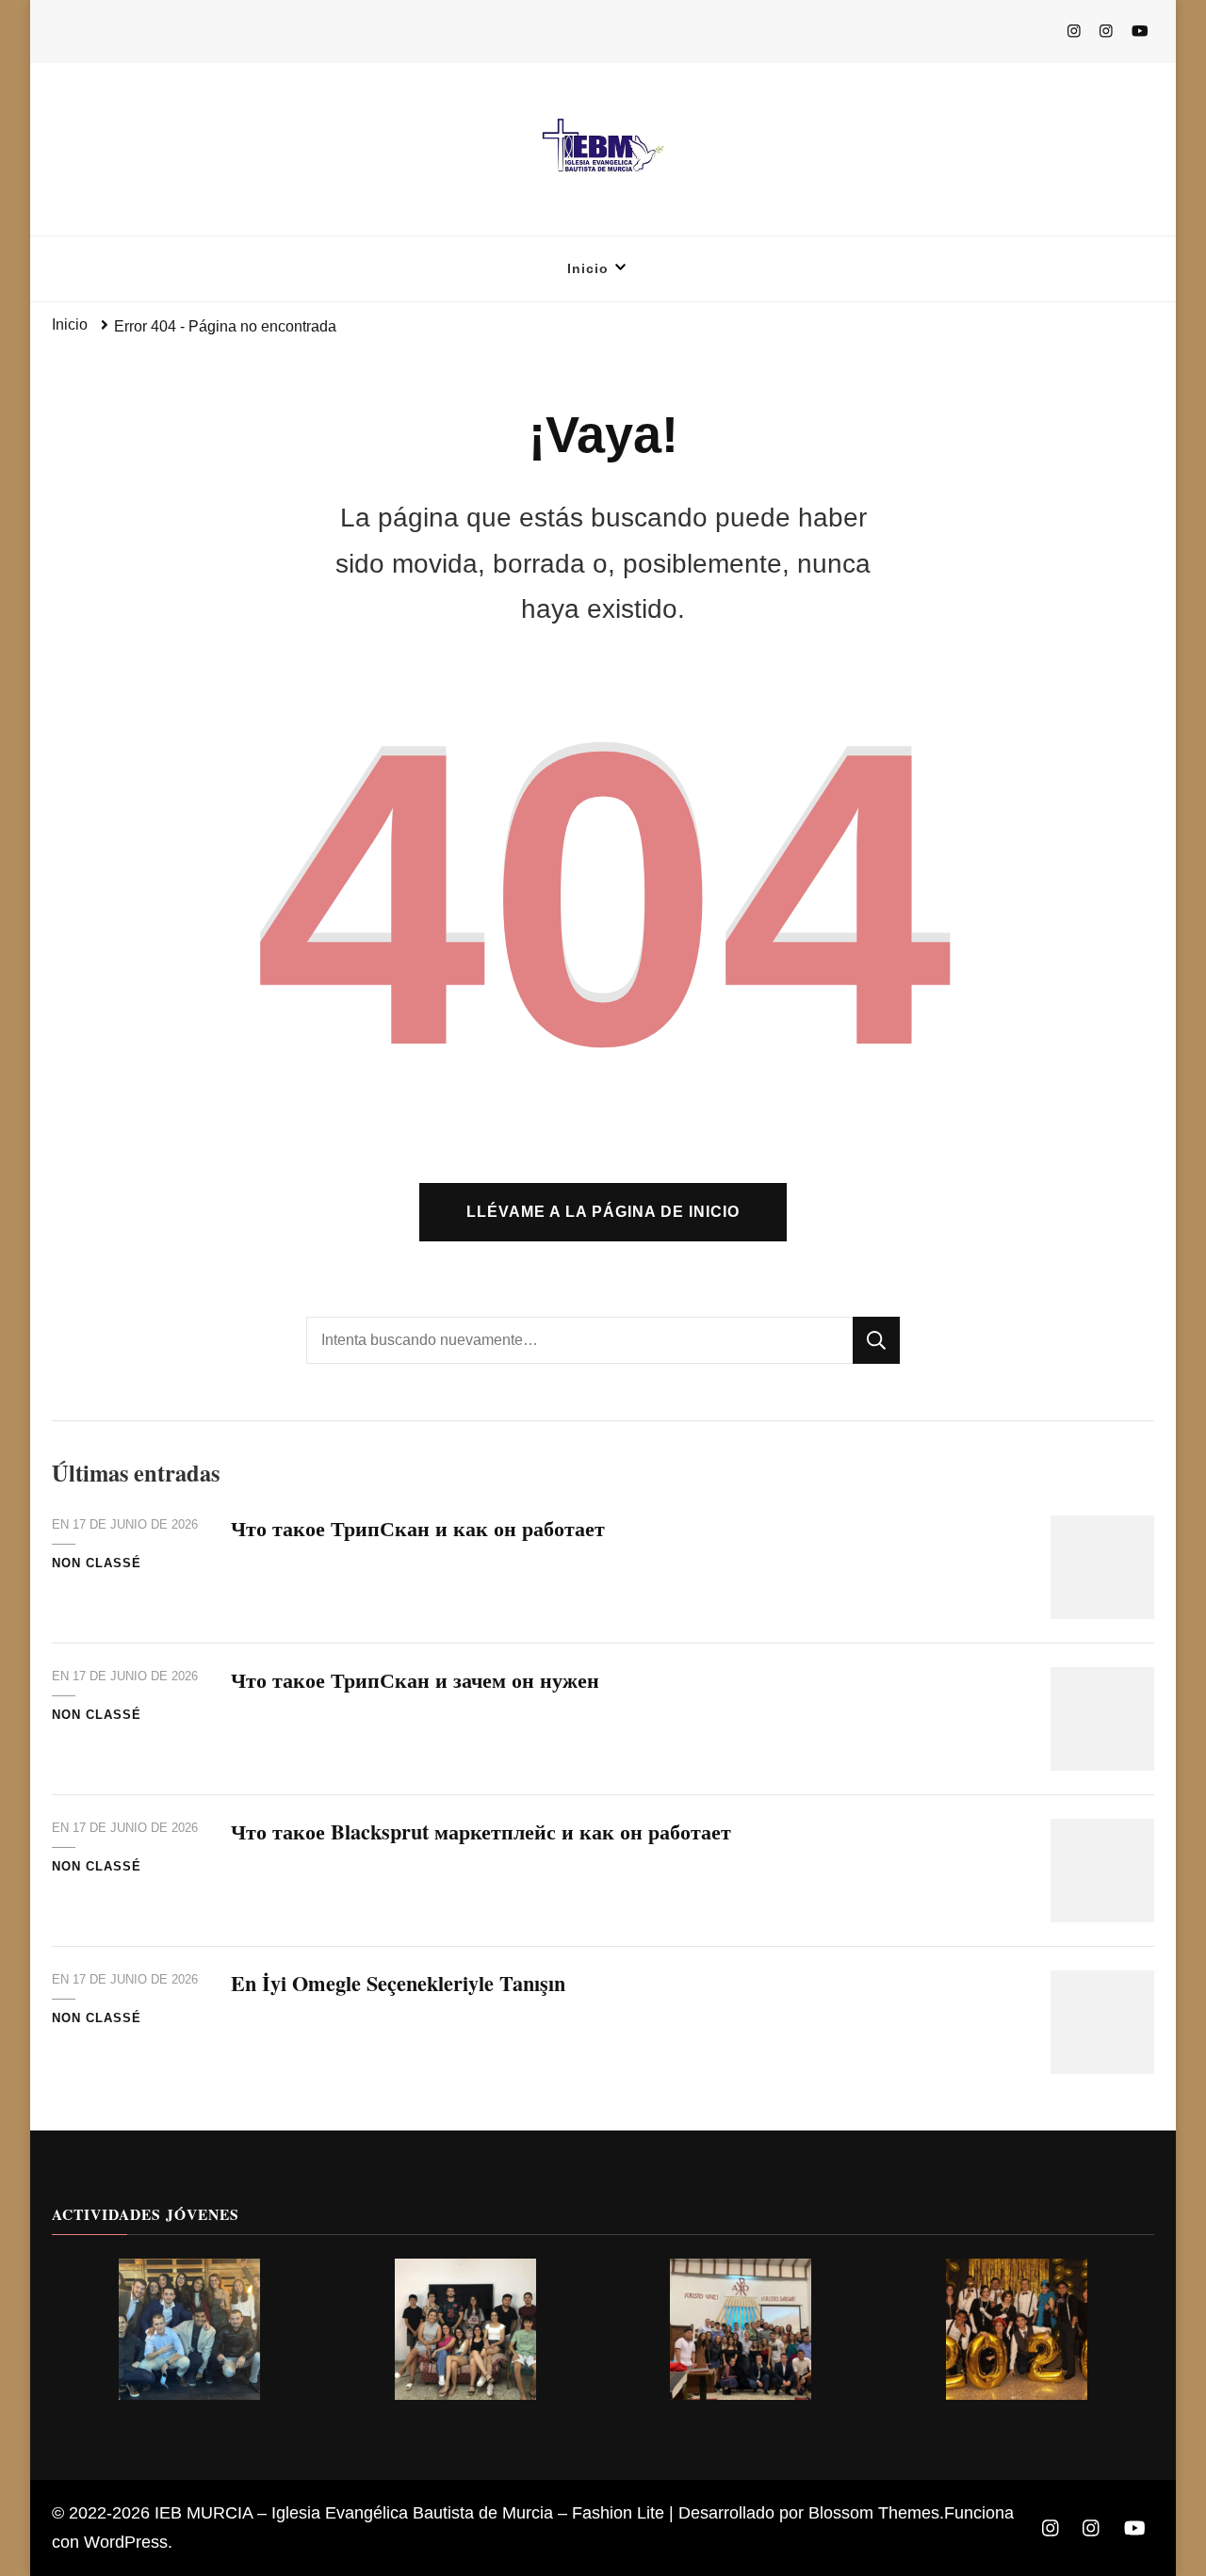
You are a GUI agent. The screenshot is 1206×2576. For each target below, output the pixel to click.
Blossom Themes (874, 2513)
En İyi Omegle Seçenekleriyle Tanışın (398, 1983)
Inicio (588, 268)
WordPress (126, 2542)
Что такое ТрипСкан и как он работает (418, 1528)
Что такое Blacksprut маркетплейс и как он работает (481, 1831)
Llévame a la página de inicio (603, 1212)
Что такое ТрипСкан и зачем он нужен (415, 1680)
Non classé (97, 1563)
